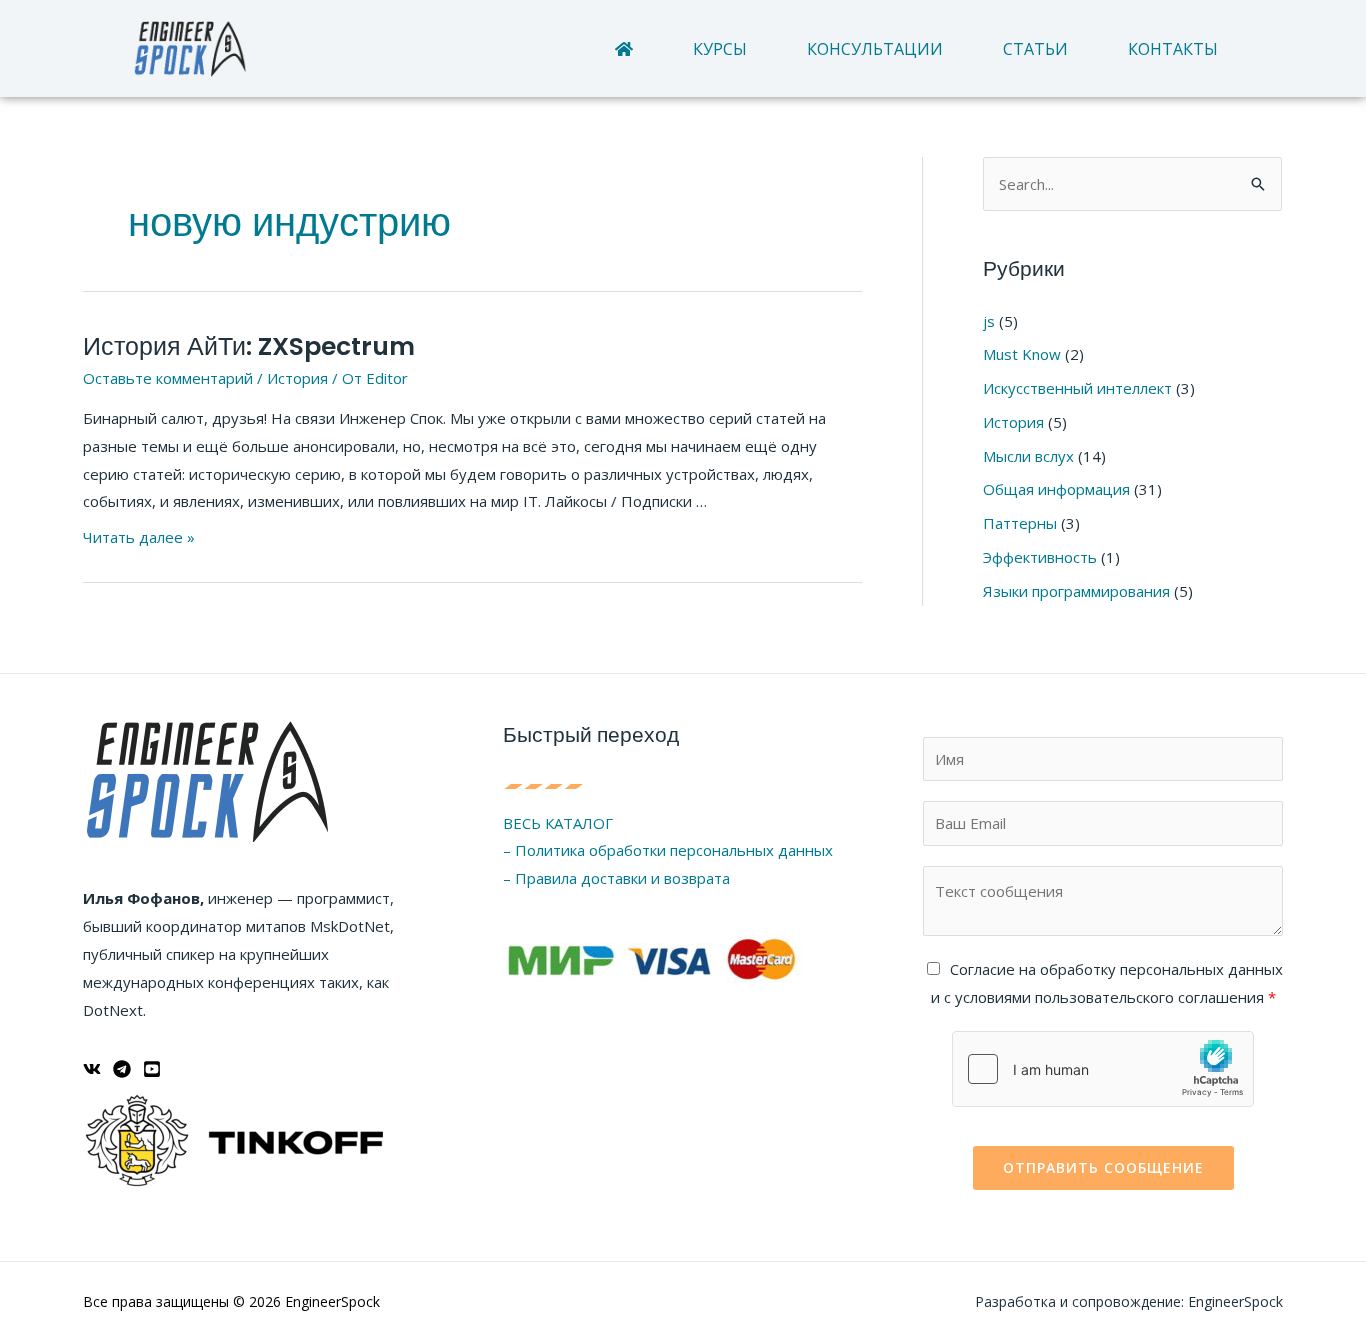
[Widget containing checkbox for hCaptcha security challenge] (1103, 1069)
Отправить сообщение (1103, 1167)
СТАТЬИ (1035, 49)
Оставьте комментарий (168, 378)
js (989, 321)
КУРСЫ (720, 49)
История (297, 378)
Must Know (1022, 354)
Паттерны (1020, 523)
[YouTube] (152, 1069)
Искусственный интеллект (1077, 388)
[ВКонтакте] (92, 1069)
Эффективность (1040, 557)
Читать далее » (139, 537)
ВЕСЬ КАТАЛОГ (558, 823)
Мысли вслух (1028, 456)
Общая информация (1056, 489)
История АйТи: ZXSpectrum (249, 346)
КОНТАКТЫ (1173, 49)
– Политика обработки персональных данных (668, 850)
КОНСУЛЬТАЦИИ (875, 49)
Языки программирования (1076, 591)
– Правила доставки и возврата (616, 878)
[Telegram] (122, 1069)
